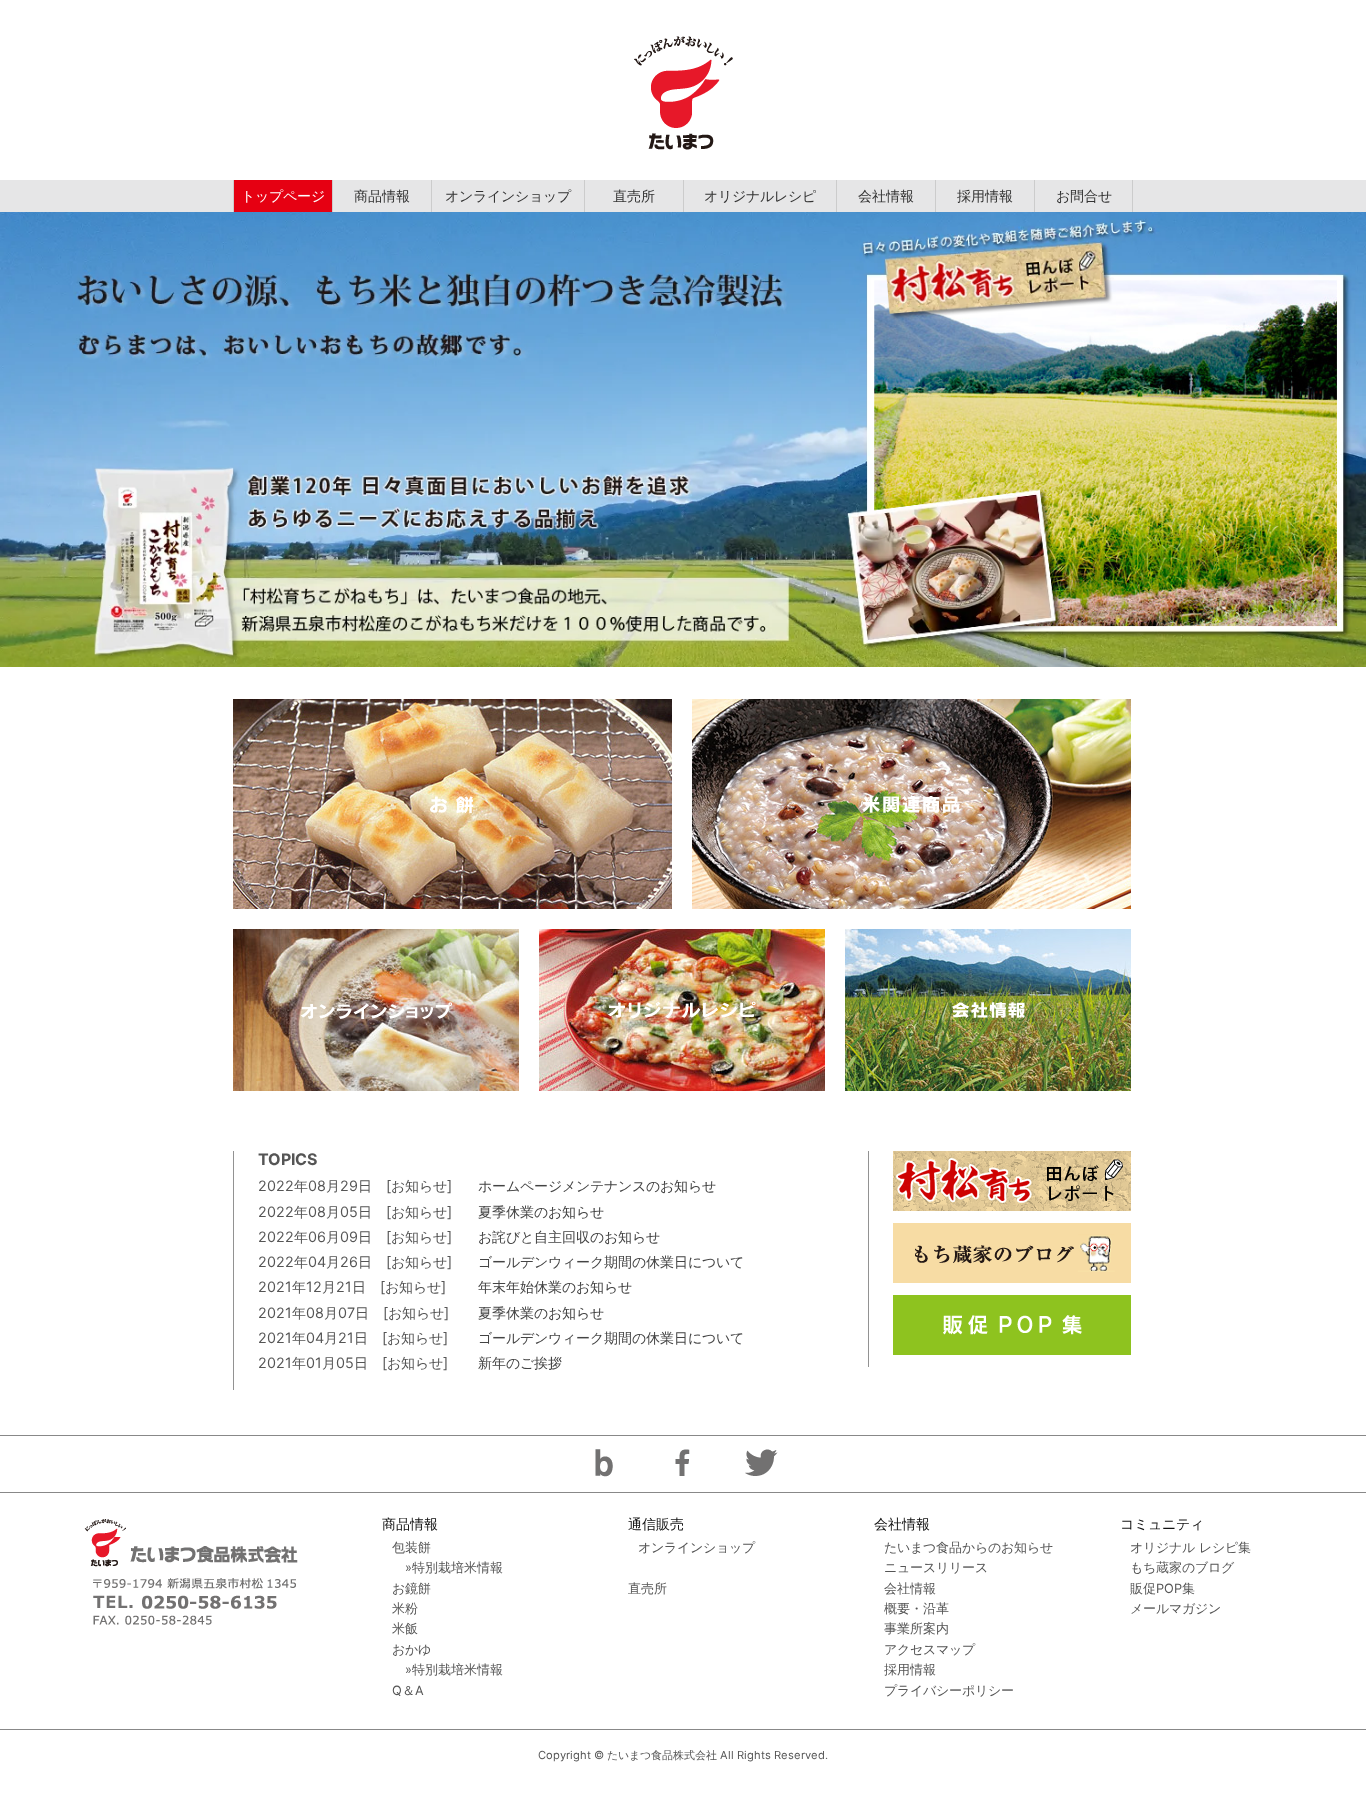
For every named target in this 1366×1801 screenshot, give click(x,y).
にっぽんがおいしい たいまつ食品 (683, 90)
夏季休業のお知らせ (541, 1211)
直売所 (634, 195)
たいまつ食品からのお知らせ (968, 1547)
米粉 (405, 1608)
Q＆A (408, 1690)
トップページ (283, 195)
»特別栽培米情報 (454, 1567)
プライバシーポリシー (949, 1690)
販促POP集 (1162, 1588)
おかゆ (411, 1649)
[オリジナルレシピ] (682, 1010)
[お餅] (452, 804)
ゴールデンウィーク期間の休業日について (611, 1261)
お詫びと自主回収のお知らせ (569, 1236)
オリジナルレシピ (760, 195)
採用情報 (985, 195)
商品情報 (382, 195)
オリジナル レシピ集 (1190, 1547)
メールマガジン (1175, 1608)
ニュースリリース (936, 1567)
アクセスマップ (929, 1649)
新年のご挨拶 (520, 1362)
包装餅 (411, 1547)
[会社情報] (988, 1010)
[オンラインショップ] (376, 1010)
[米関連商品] (911, 804)
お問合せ (1084, 195)
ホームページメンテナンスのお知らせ (597, 1185)
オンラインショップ (508, 195)
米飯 (405, 1628)
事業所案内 (916, 1628)
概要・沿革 (916, 1608)
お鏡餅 (411, 1588)
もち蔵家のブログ (1182, 1567)
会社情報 (886, 195)
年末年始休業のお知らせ (555, 1286)
